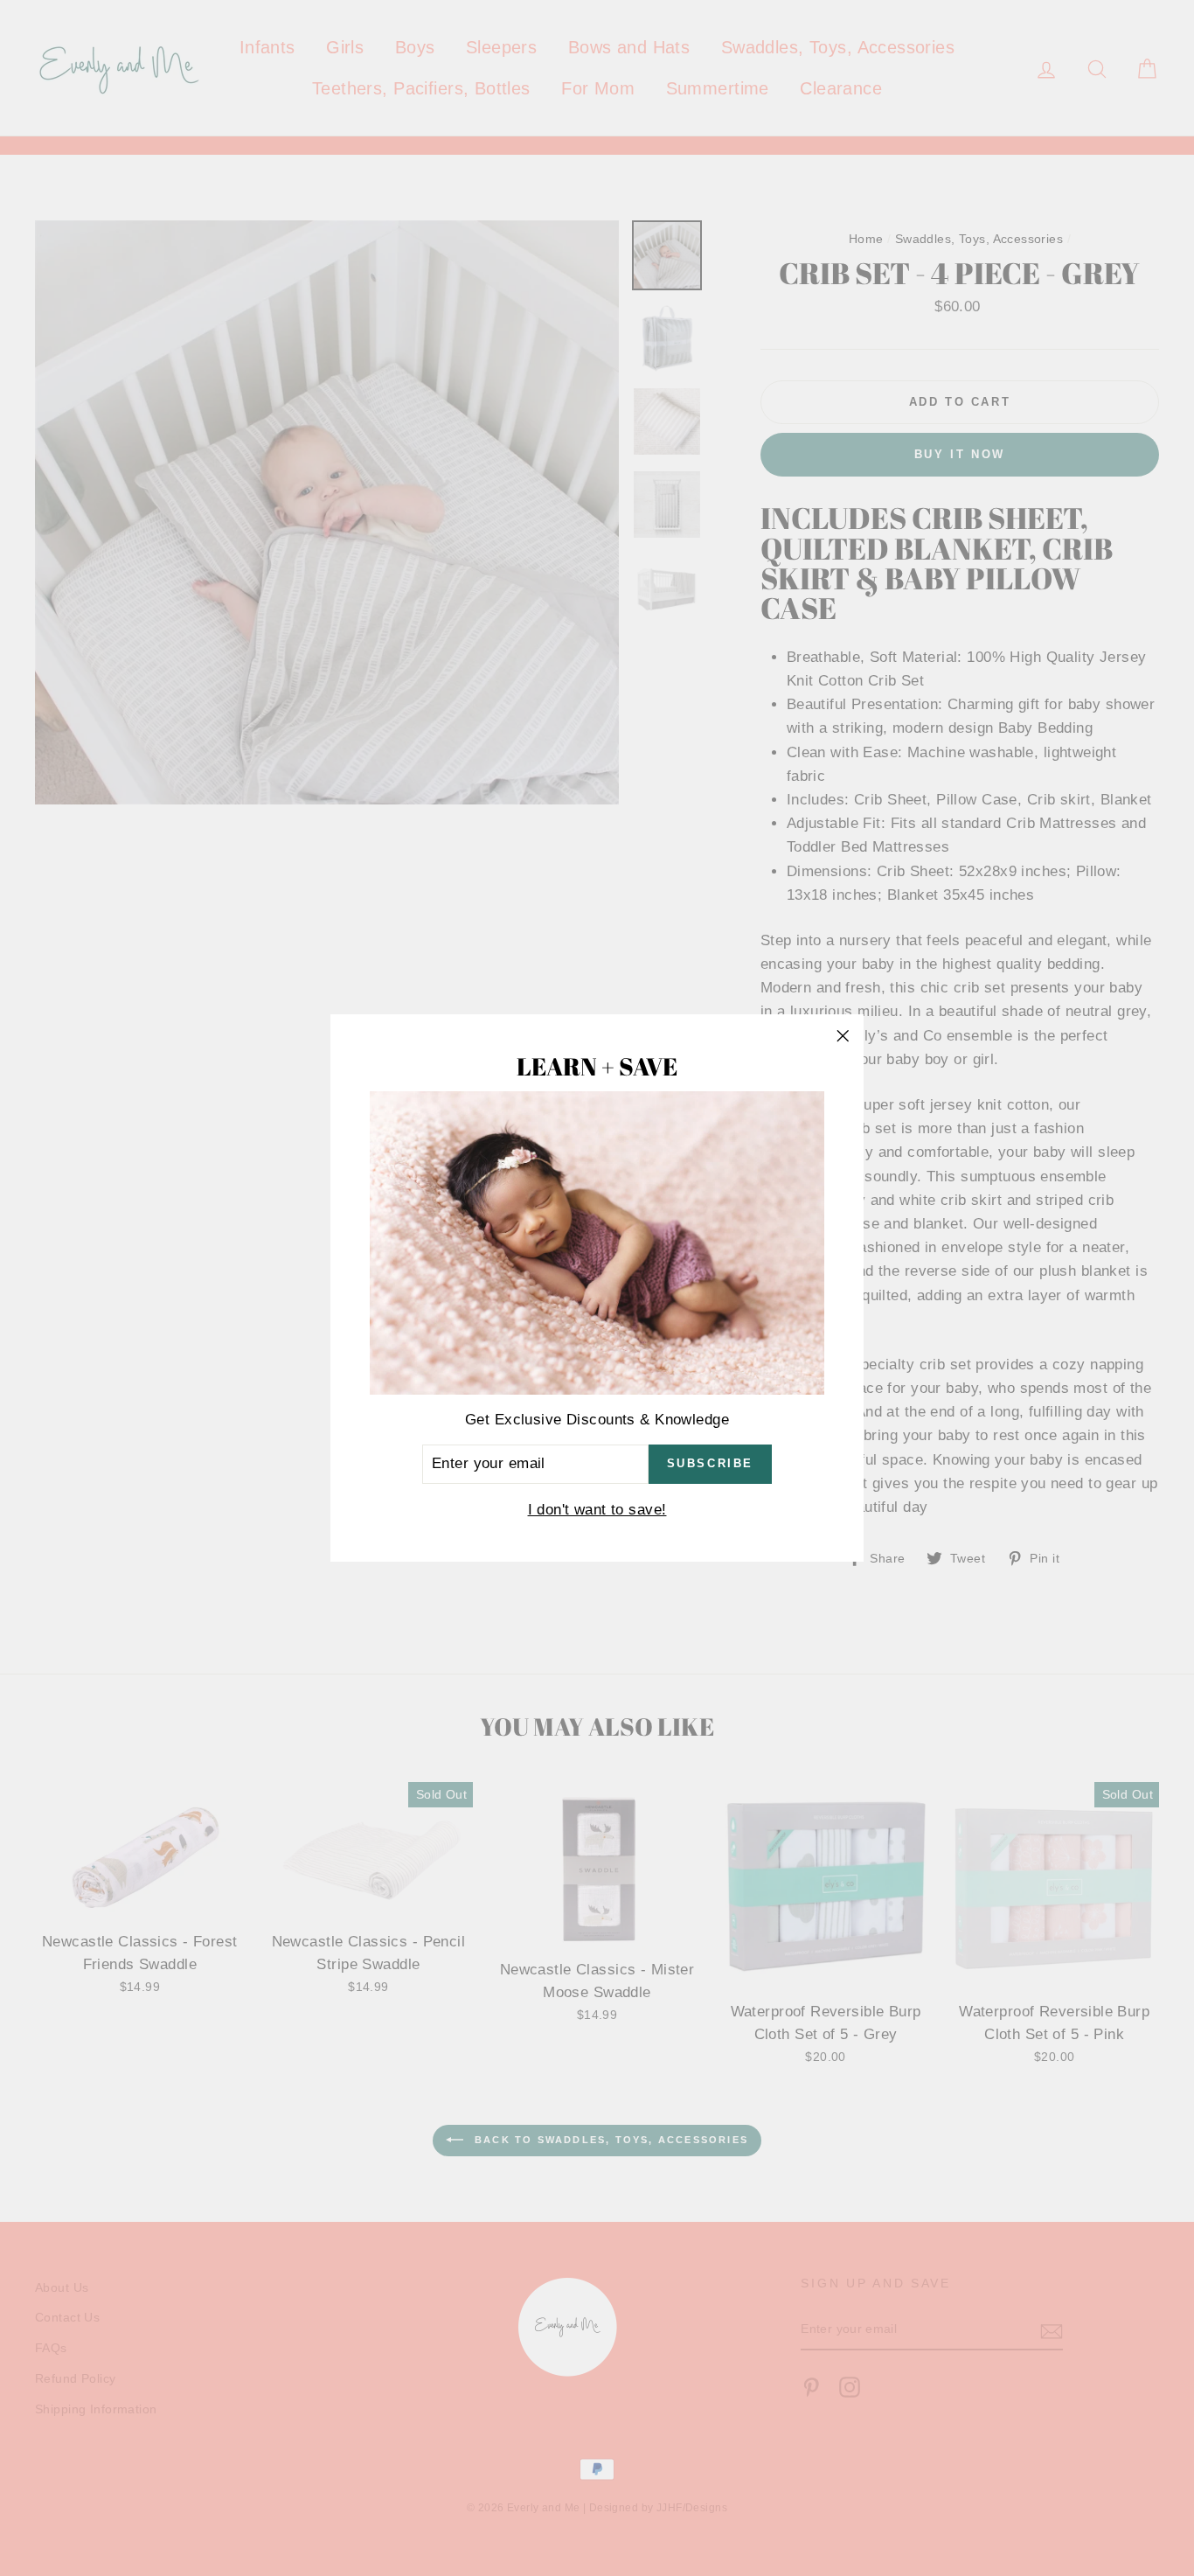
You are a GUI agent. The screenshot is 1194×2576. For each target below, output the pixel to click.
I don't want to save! (597, 1510)
